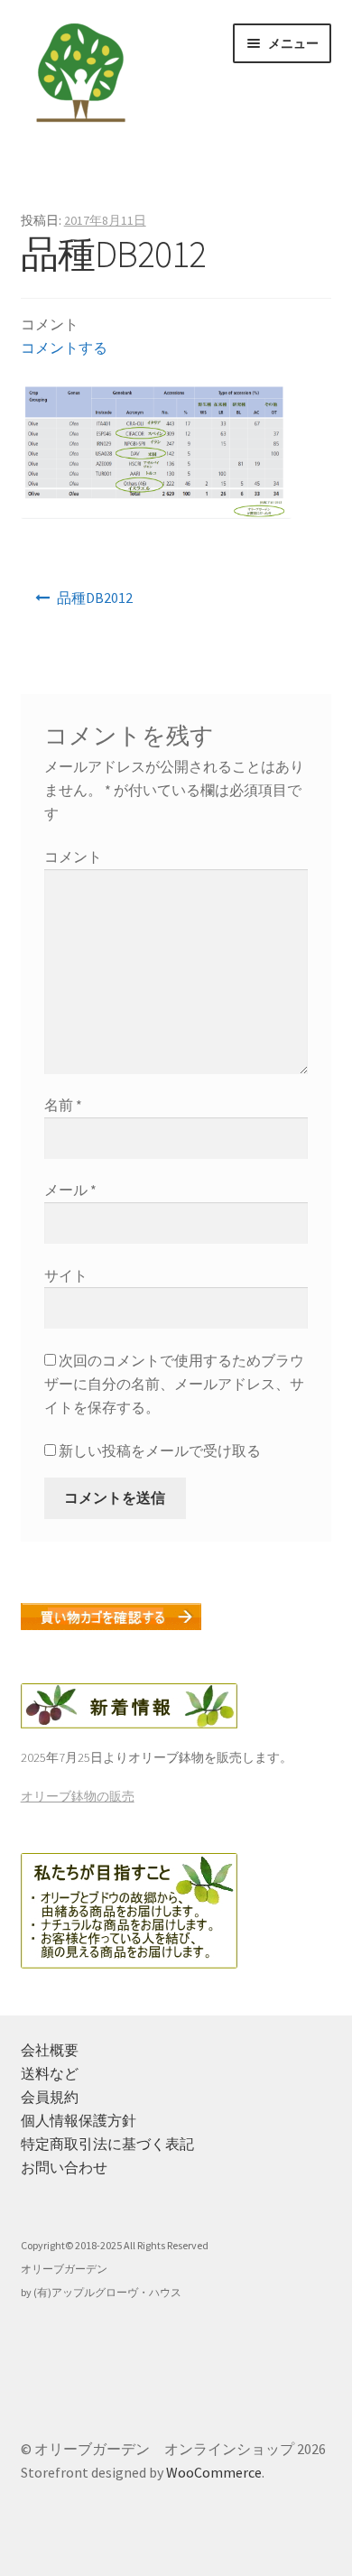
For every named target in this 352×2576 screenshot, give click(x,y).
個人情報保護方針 (79, 2120)
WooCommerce (214, 2472)
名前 (63, 1105)
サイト (66, 1275)
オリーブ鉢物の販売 (78, 1796)
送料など (50, 2073)
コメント (73, 857)
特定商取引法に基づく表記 (107, 2144)
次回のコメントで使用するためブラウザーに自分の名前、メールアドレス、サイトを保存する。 (174, 1384)
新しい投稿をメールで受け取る (160, 1450)
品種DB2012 (95, 598)
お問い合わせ (64, 2167)
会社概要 (50, 2050)
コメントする (64, 347)
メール (70, 1190)
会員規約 (50, 2097)
